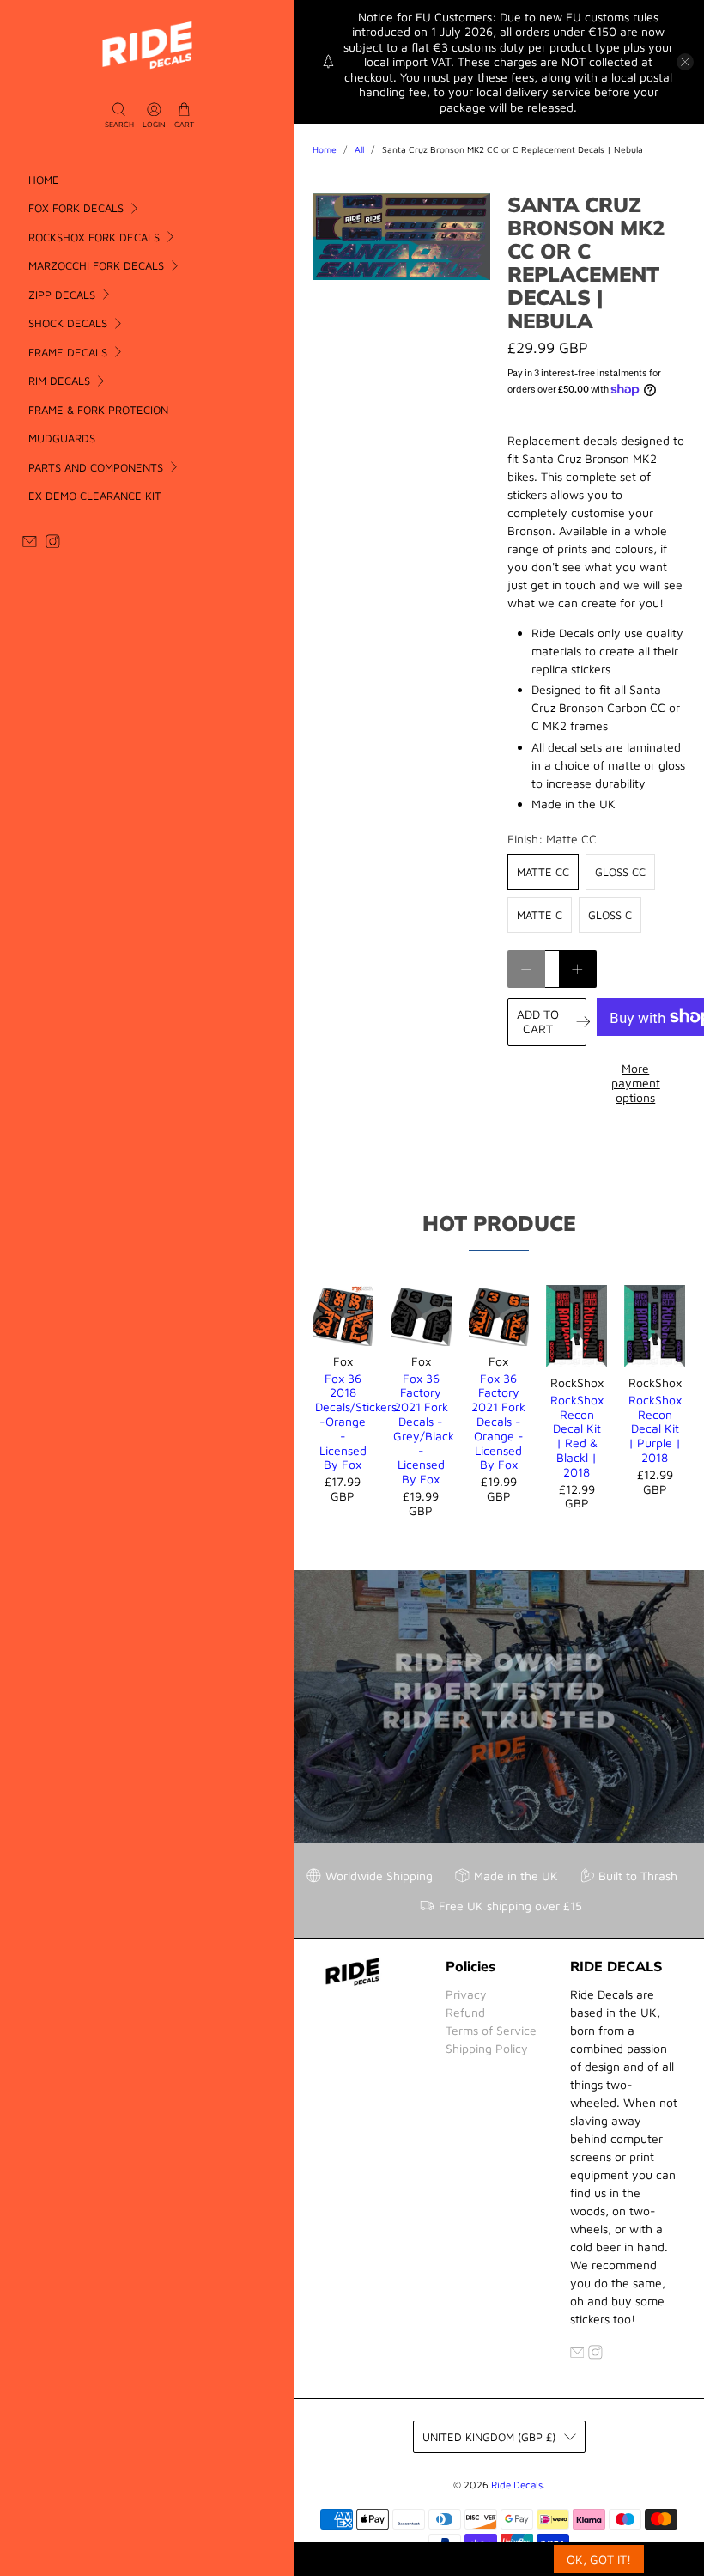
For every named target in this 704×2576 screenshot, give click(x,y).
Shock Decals (68, 323)
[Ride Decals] (147, 45)
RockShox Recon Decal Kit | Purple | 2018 (655, 1428)
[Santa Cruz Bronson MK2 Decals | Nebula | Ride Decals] (401, 237)
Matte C (540, 915)
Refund (465, 2012)
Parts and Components (96, 467)
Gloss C (610, 915)
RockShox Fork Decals (94, 237)
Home (44, 180)
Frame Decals (68, 352)
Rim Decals (59, 381)
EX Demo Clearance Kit (95, 496)
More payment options (636, 1083)
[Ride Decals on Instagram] (53, 544)
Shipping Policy (487, 2048)
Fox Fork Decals (76, 208)
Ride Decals (517, 2485)
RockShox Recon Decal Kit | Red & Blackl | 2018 (577, 1436)
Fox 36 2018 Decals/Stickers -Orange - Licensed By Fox (343, 1422)
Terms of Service (491, 2030)
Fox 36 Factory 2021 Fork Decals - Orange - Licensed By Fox (498, 1422)
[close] (685, 62)
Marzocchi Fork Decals (96, 265)
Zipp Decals (62, 295)
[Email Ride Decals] (30, 544)
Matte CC (543, 872)
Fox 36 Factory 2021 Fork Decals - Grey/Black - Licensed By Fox (421, 1429)
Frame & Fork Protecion (98, 410)
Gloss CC (620, 872)
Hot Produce (499, 1223)
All (359, 150)
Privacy (466, 1994)
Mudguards (62, 438)
